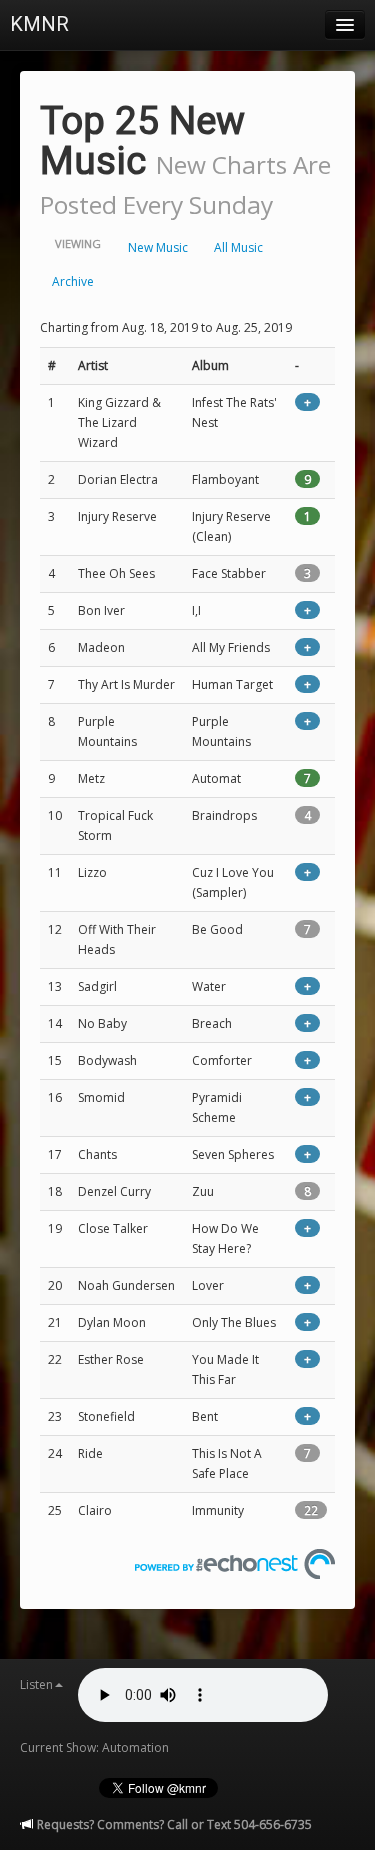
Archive (73, 281)
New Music (158, 247)
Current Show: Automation (94, 1747)
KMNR (39, 24)
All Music (238, 247)
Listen (36, 1684)
